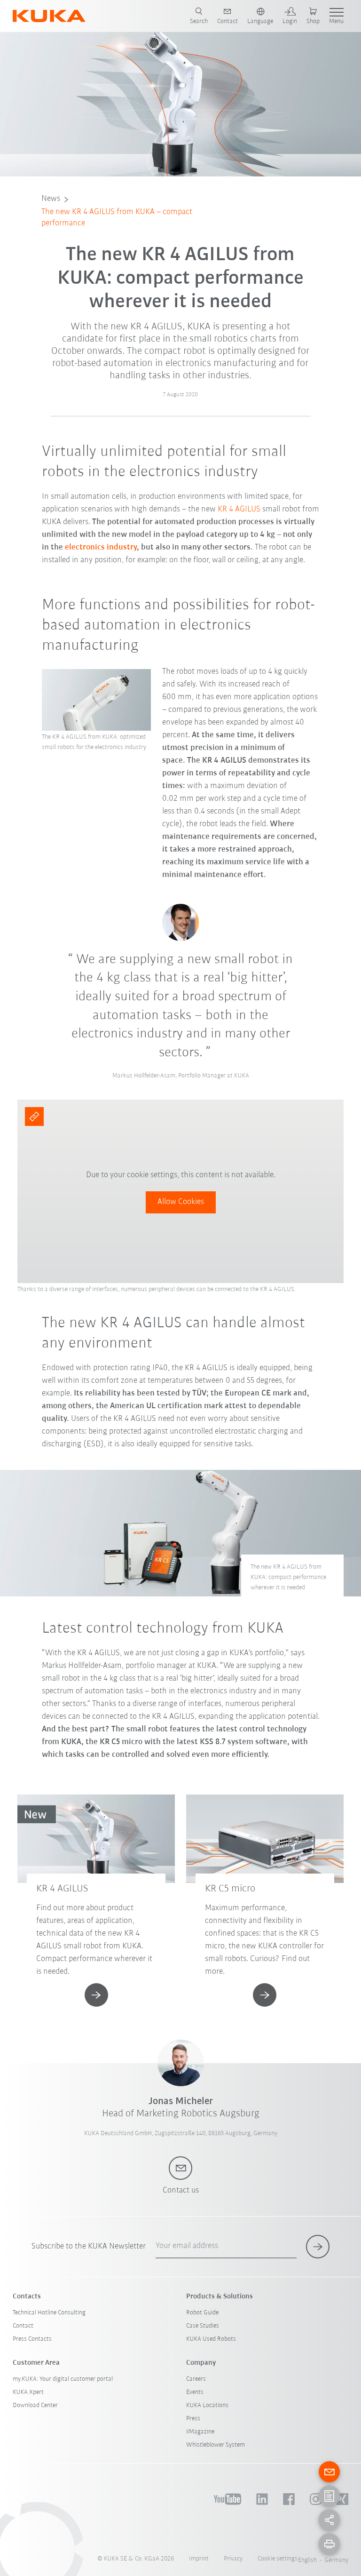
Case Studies (203, 2326)
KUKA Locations (207, 2405)
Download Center (35, 2405)
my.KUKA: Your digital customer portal (63, 2379)
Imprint (199, 2559)
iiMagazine (200, 2432)
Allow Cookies (181, 1202)
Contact (23, 2326)
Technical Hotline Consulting (49, 2313)
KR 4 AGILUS (239, 510)
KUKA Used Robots (211, 2339)
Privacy (233, 2559)
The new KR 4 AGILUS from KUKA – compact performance (117, 218)
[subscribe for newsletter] (318, 2247)
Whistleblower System (216, 2445)
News (51, 199)
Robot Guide (202, 2313)
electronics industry (101, 548)
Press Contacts (32, 2339)
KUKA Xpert (28, 2392)
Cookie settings (278, 2559)
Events (195, 2392)
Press (193, 2419)
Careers (196, 2379)
